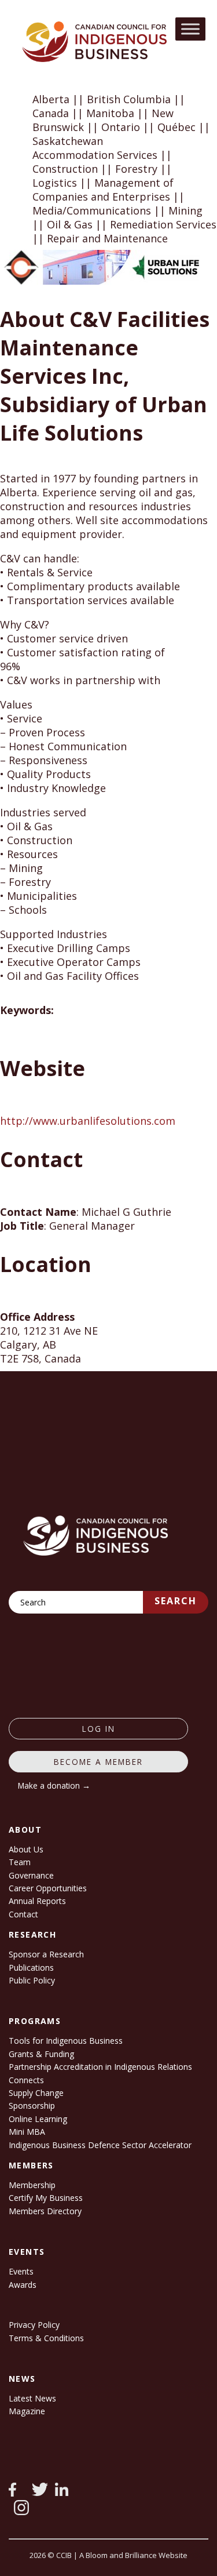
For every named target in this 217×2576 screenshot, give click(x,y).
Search (176, 1601)
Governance (31, 1875)
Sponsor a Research (46, 1954)
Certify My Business (46, 2198)
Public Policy (32, 1980)
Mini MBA (27, 2132)
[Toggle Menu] (190, 29)
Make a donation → (54, 1785)
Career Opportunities (48, 1888)
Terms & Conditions (46, 2338)
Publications (31, 1968)
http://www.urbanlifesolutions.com (88, 1121)
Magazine (27, 2411)
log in (99, 1729)
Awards (23, 2285)
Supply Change (36, 2093)
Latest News (32, 2398)
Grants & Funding (41, 2054)
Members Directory (45, 2211)
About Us (26, 1849)
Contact (23, 1914)
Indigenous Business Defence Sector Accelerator (100, 2145)
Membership (32, 2185)
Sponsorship (32, 2106)
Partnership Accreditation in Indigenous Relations (100, 2067)
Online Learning (38, 2119)
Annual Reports (37, 1901)
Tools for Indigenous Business (66, 2041)
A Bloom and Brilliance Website (133, 2555)
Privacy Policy (34, 2325)
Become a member (98, 1762)
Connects (26, 2080)
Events (21, 2271)
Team (20, 1862)
